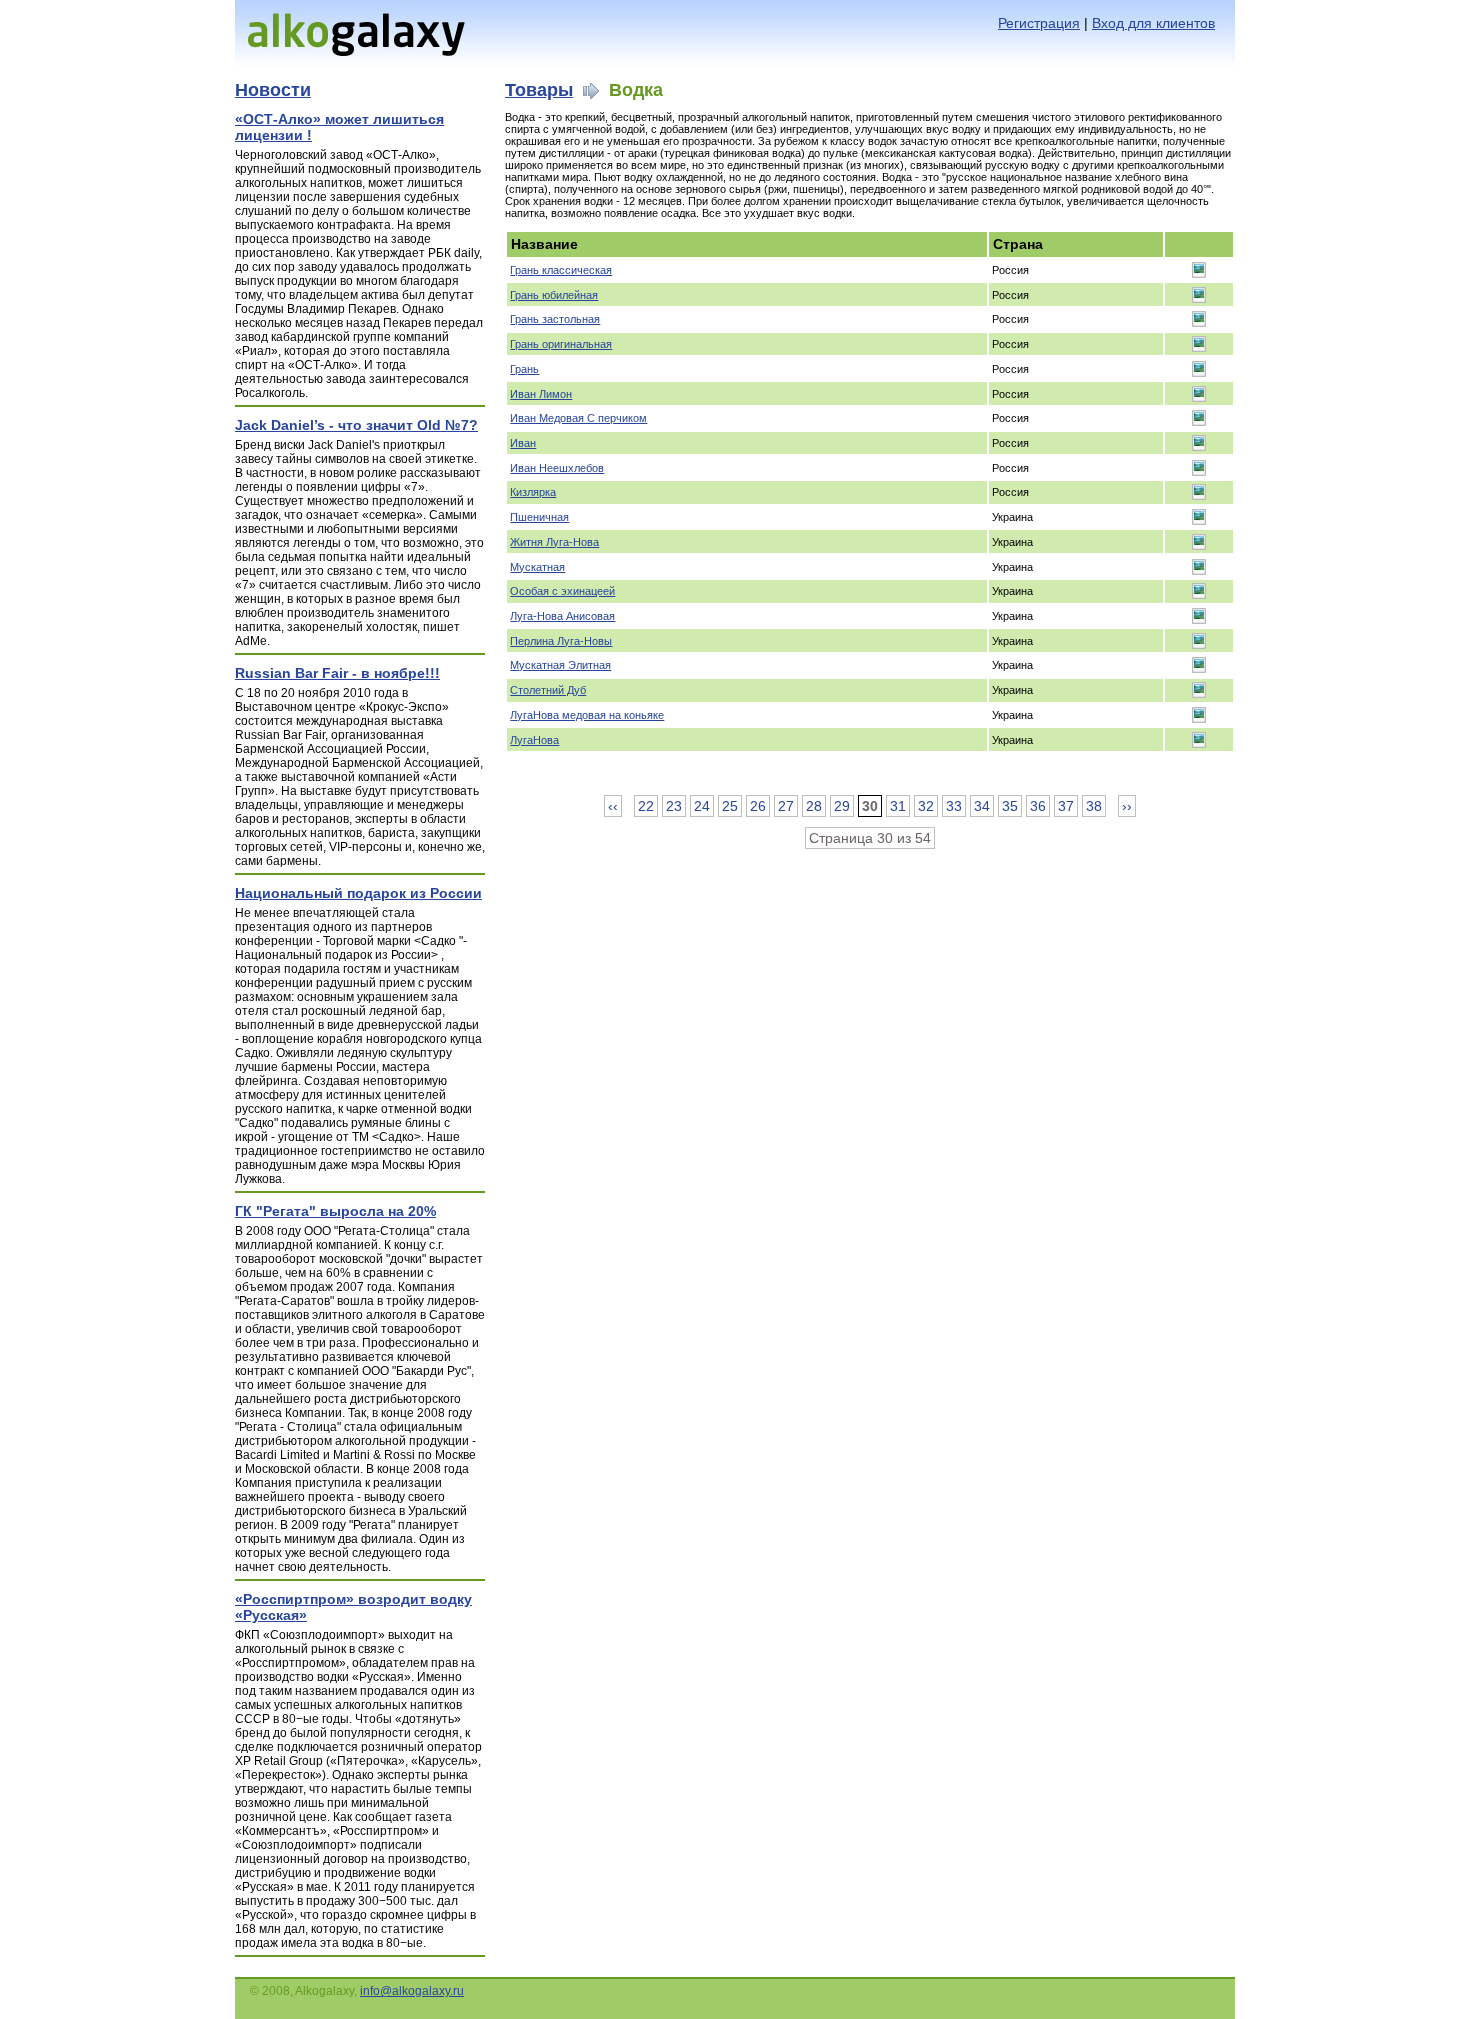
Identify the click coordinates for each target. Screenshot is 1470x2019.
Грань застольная (555, 319)
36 (1038, 806)
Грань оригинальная (561, 344)
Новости (273, 90)
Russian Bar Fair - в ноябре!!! (337, 673)
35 (1010, 806)
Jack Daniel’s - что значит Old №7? (356, 425)
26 (758, 806)
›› (1127, 806)
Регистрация (1039, 23)
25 (730, 806)
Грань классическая (561, 270)
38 (1094, 806)
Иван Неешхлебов (557, 468)
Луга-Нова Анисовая (562, 616)
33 (954, 806)
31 (898, 806)
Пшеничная (539, 517)
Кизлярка (533, 492)
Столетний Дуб (548, 690)
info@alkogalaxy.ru (412, 1991)
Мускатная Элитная (560, 665)
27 (786, 806)
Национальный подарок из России (358, 893)
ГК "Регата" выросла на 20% (335, 1211)
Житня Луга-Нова (554, 542)
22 (646, 806)
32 (926, 806)
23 (674, 806)
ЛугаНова (534, 740)
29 (842, 806)
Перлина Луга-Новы (561, 641)
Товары (539, 90)
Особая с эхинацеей (562, 591)
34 (982, 806)
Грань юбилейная (554, 295)
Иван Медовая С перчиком (578, 418)
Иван (523, 443)
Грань (524, 369)
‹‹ (613, 806)
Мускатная (537, 567)
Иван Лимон (541, 394)
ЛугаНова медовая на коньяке (587, 715)
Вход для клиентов (1153, 23)
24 (702, 806)
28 (814, 806)
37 (1066, 806)
